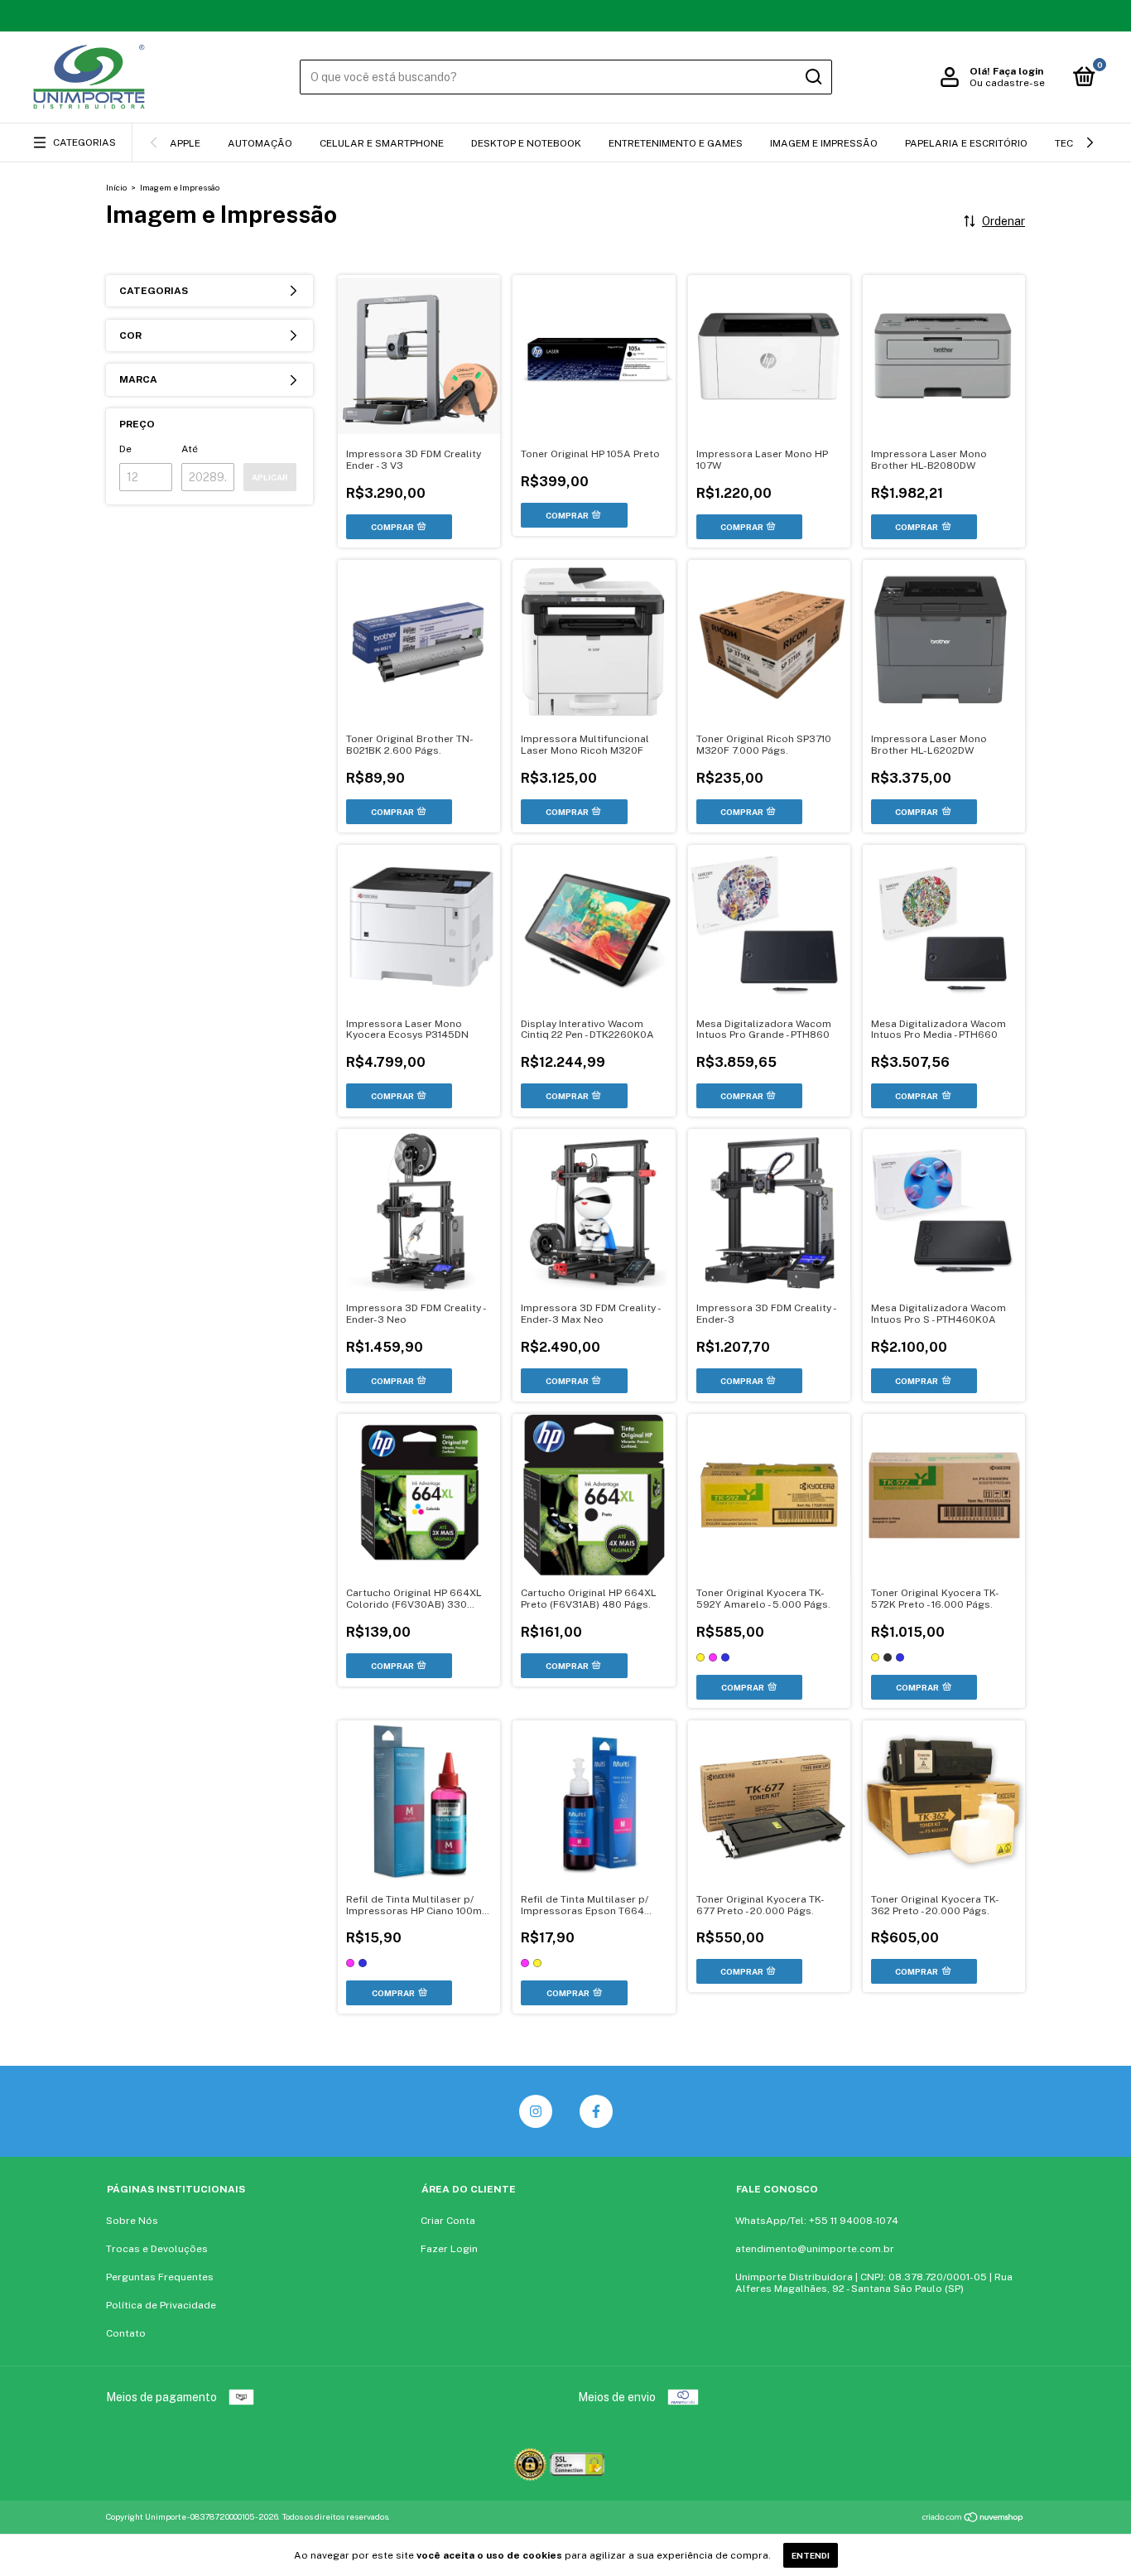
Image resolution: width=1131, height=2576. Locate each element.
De (125, 449)
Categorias (84, 142)
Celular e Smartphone (382, 143)
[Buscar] (813, 77)
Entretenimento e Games (676, 143)
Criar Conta (448, 2221)
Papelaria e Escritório (966, 143)
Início (116, 187)
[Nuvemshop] (973, 2519)
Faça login (1018, 71)
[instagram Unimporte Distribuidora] (536, 2111)
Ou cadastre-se (1007, 83)
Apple (185, 143)
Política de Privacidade (161, 2305)
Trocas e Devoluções (157, 2249)
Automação (260, 143)
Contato (126, 2333)
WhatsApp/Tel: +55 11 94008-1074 (817, 2221)
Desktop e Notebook (526, 143)
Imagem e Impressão (824, 143)
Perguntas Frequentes (160, 2277)
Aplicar (270, 477)
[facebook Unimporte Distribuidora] (596, 2111)
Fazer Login (449, 2249)
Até (190, 449)
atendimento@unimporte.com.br (815, 2249)
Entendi (811, 2555)
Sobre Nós (132, 2221)
